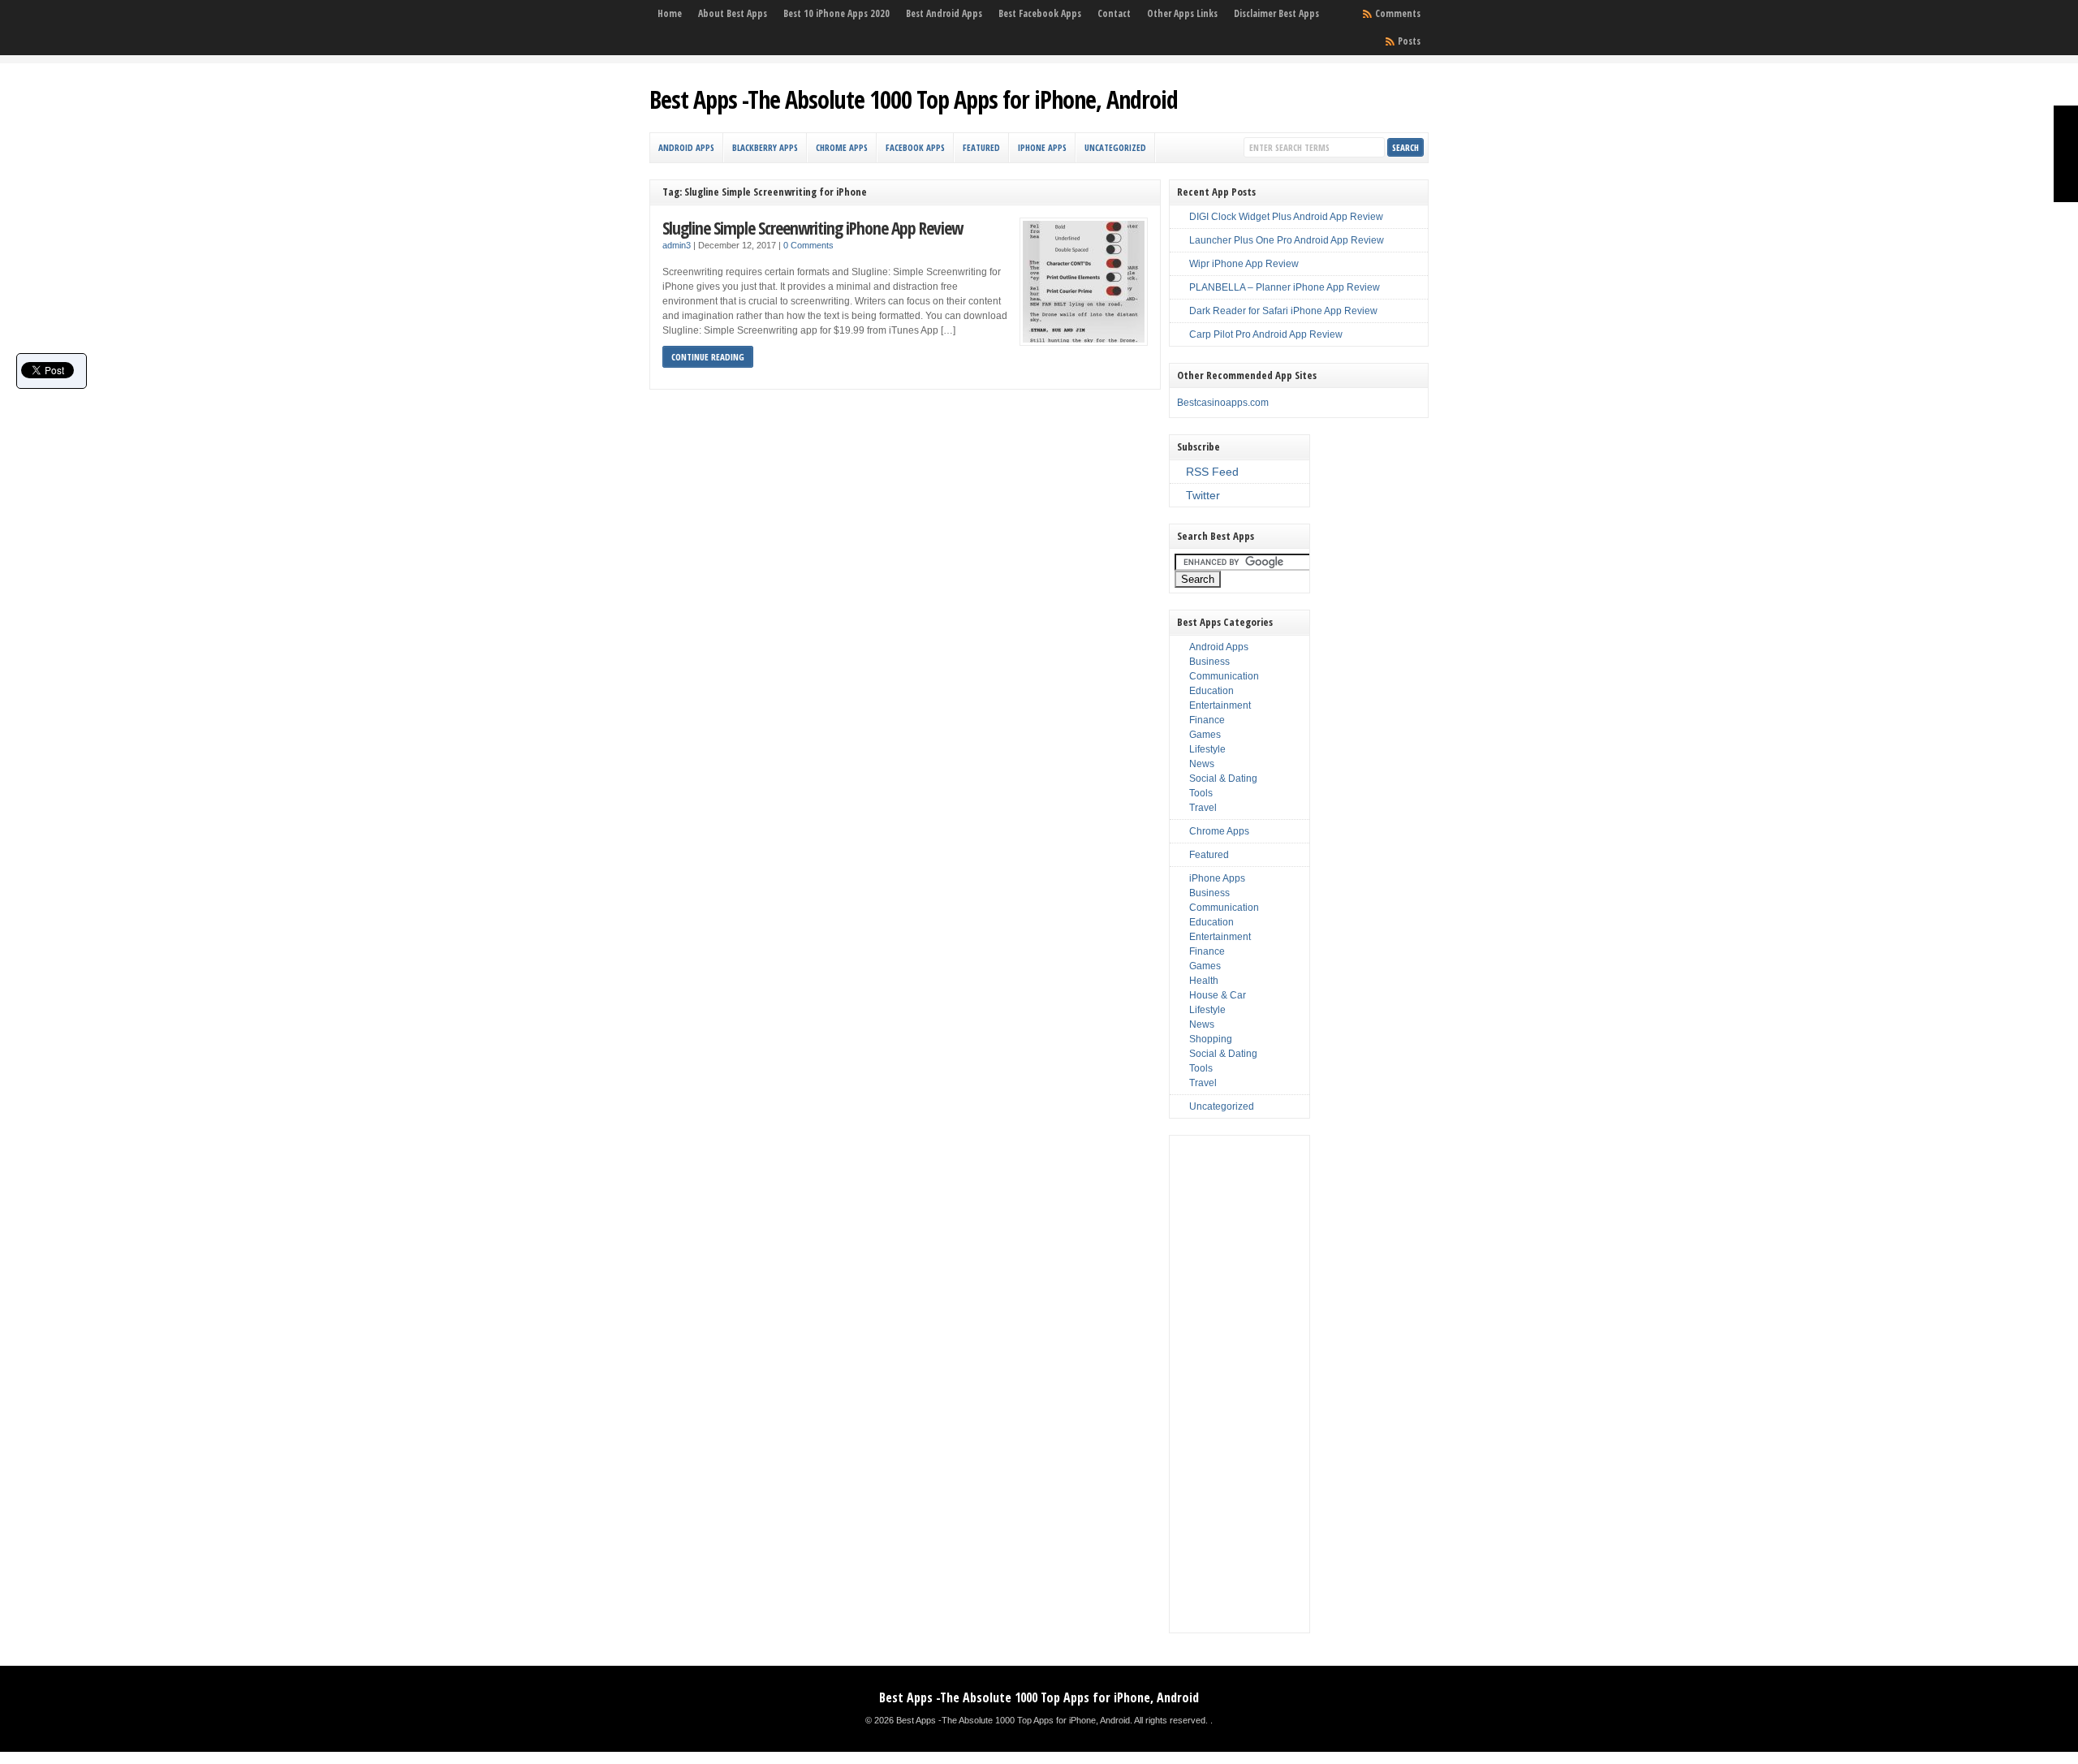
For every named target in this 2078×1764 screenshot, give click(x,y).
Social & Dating (1223, 778)
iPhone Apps (1042, 147)
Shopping (1211, 1039)
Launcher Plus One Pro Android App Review (1287, 240)
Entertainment (1220, 705)
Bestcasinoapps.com (1223, 403)
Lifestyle (1207, 749)
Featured (981, 147)
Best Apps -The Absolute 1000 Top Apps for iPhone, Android (914, 99)
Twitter (1203, 495)
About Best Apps (733, 13)
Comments (1398, 13)
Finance (1207, 720)
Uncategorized (1115, 147)
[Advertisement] (1239, 1384)
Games (1205, 735)
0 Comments (808, 245)
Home (670, 13)
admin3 (677, 245)
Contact (1114, 13)
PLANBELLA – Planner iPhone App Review (1285, 287)
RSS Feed (1212, 472)
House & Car (1218, 995)
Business (1209, 662)
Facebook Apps (915, 147)
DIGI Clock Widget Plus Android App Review (1286, 217)
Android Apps (686, 147)
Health (1204, 981)
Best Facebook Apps (1040, 13)
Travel (1203, 808)
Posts (1409, 41)
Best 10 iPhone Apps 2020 (836, 13)
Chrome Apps (842, 147)
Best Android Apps (944, 13)
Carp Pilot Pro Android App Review (1266, 334)
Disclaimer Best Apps (1276, 13)
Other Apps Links (1182, 13)
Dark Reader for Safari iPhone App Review (1283, 311)
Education (1211, 691)
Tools (1201, 793)
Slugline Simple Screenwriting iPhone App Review (813, 228)
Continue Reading (708, 357)
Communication (1224, 676)
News (1202, 764)
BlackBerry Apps (765, 147)
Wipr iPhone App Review (1244, 264)
